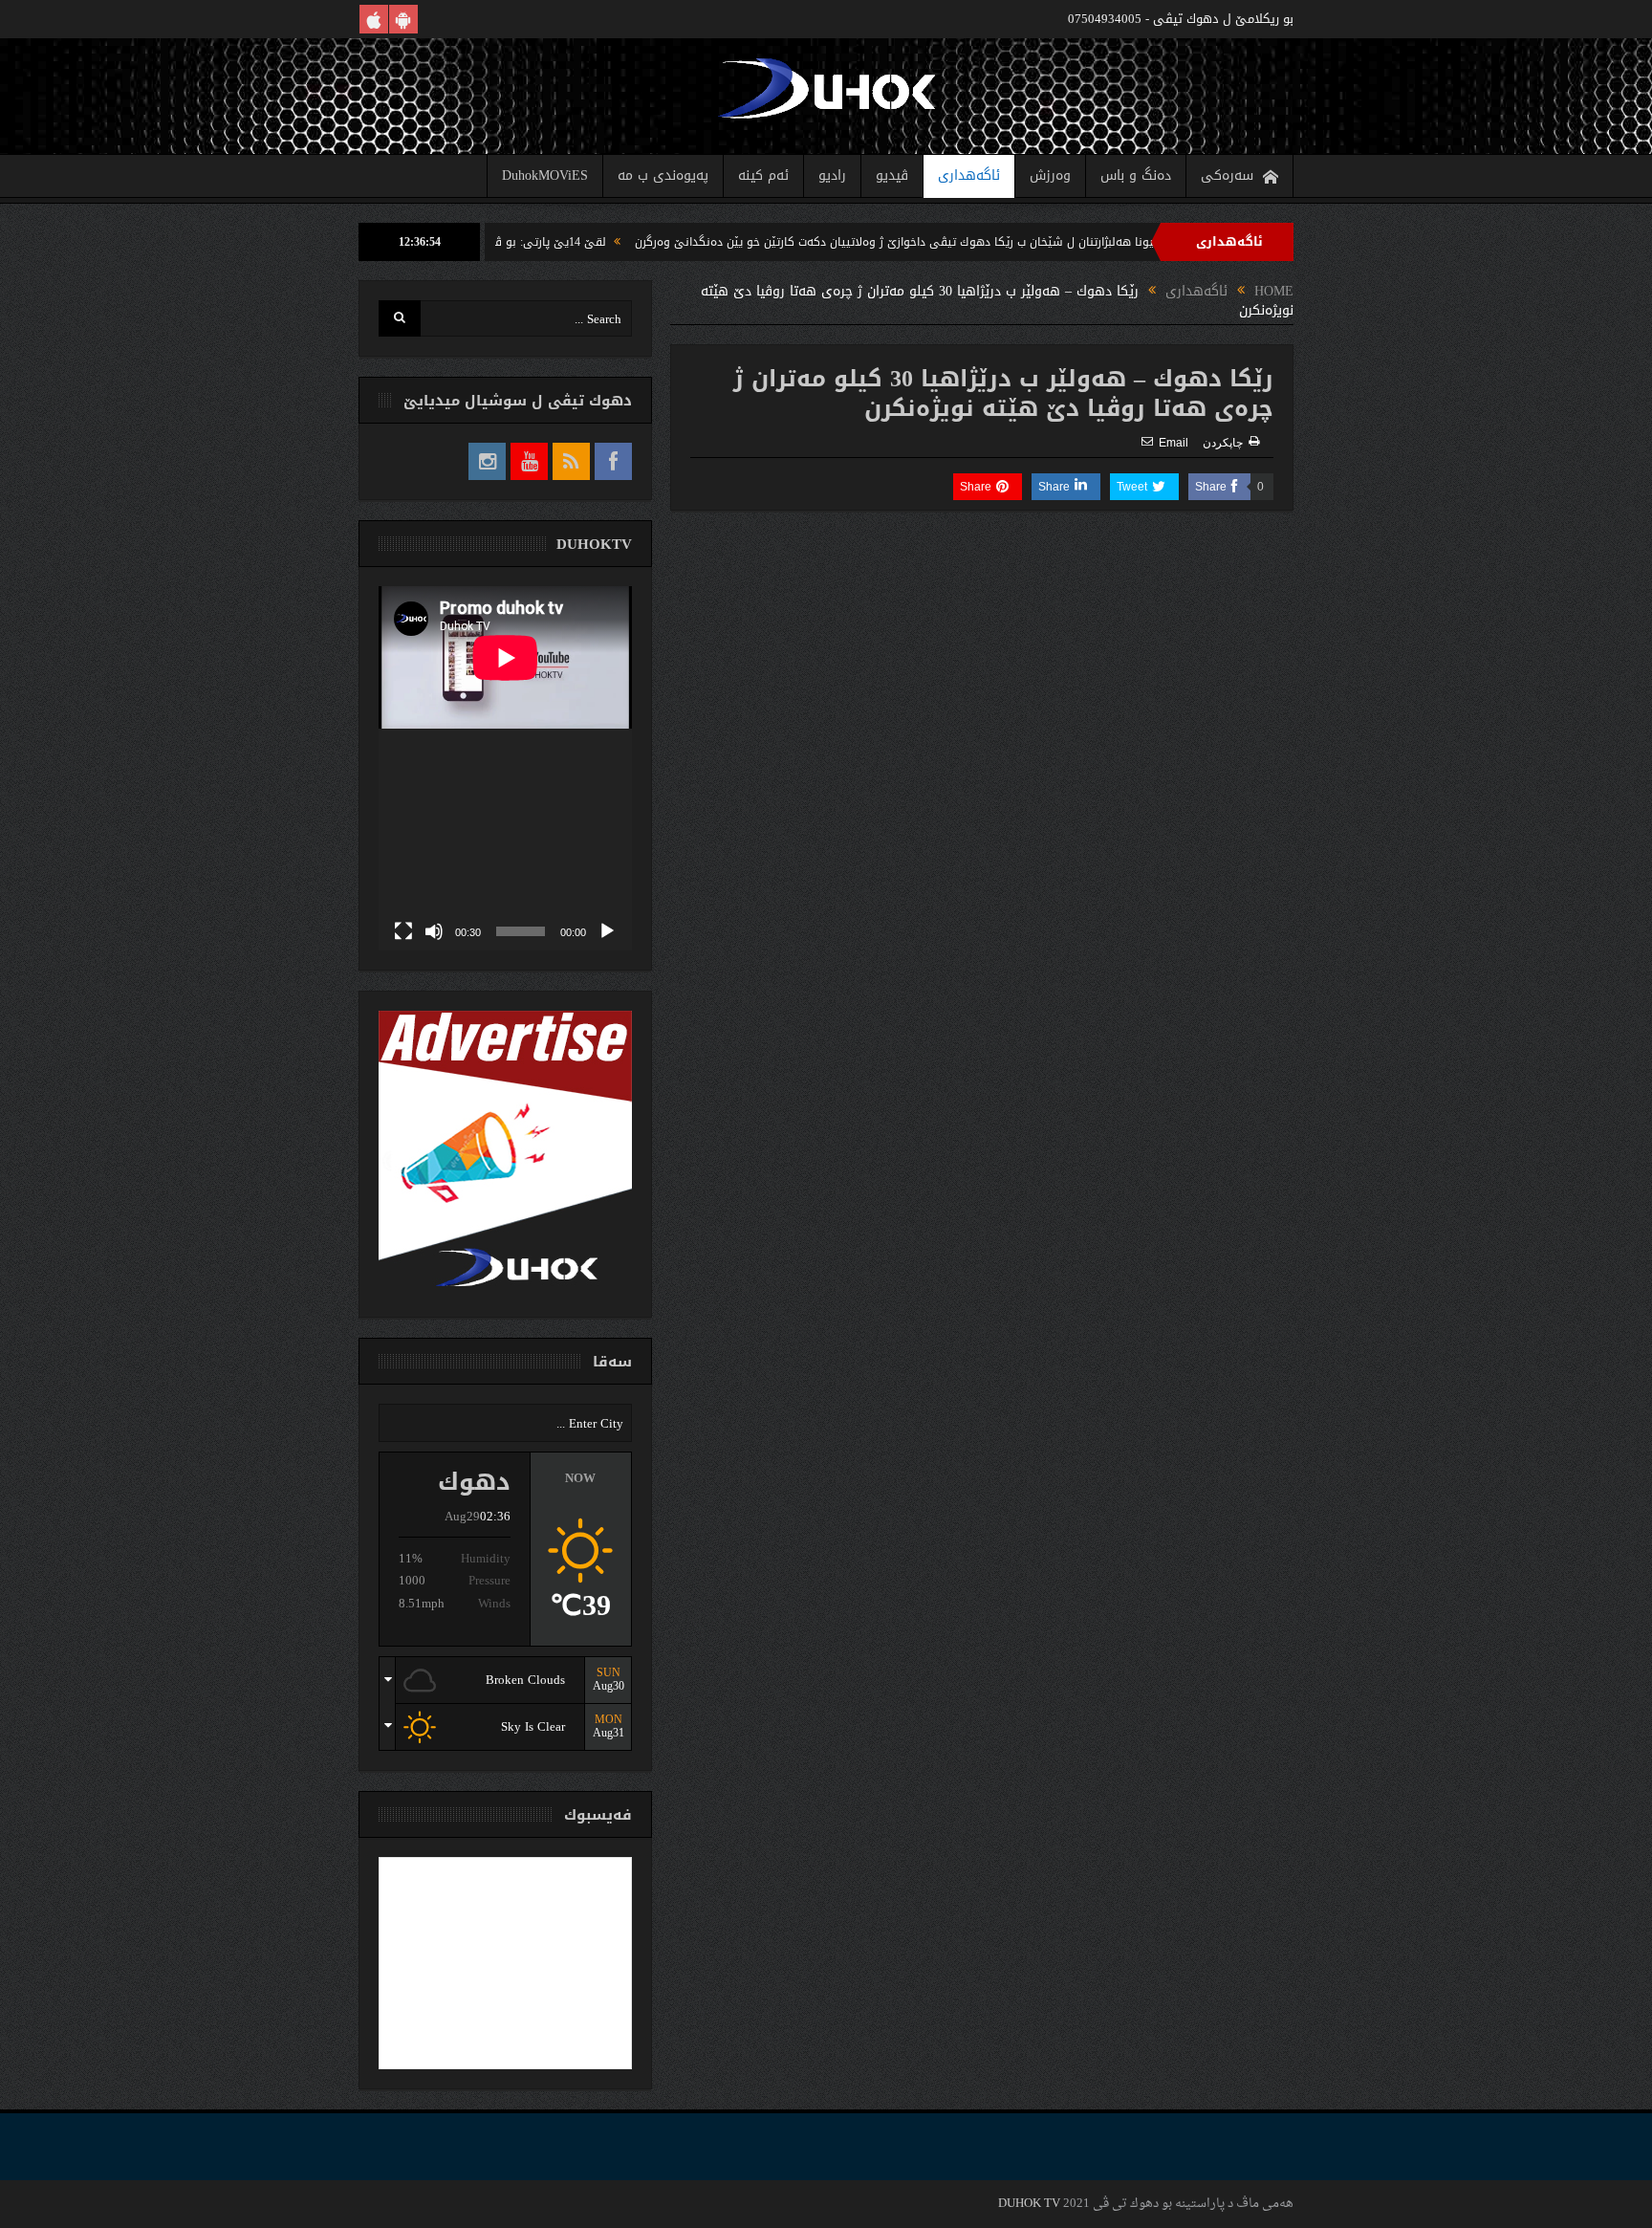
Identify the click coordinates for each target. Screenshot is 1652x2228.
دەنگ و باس (1136, 175)
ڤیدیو (892, 175)
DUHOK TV (1029, 2204)
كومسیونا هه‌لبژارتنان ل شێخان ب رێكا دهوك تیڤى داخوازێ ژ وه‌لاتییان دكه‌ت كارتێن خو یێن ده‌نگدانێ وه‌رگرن (986, 242)
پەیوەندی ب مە (663, 175)
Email (1174, 443)
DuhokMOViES (545, 175)
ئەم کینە (763, 175)
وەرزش (1050, 175)
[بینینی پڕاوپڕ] (403, 931)
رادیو (832, 175)
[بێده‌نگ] (434, 931)
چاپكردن (1223, 443)
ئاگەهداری (969, 175)
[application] (505, 768)
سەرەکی (1227, 175)
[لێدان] (607, 931)
